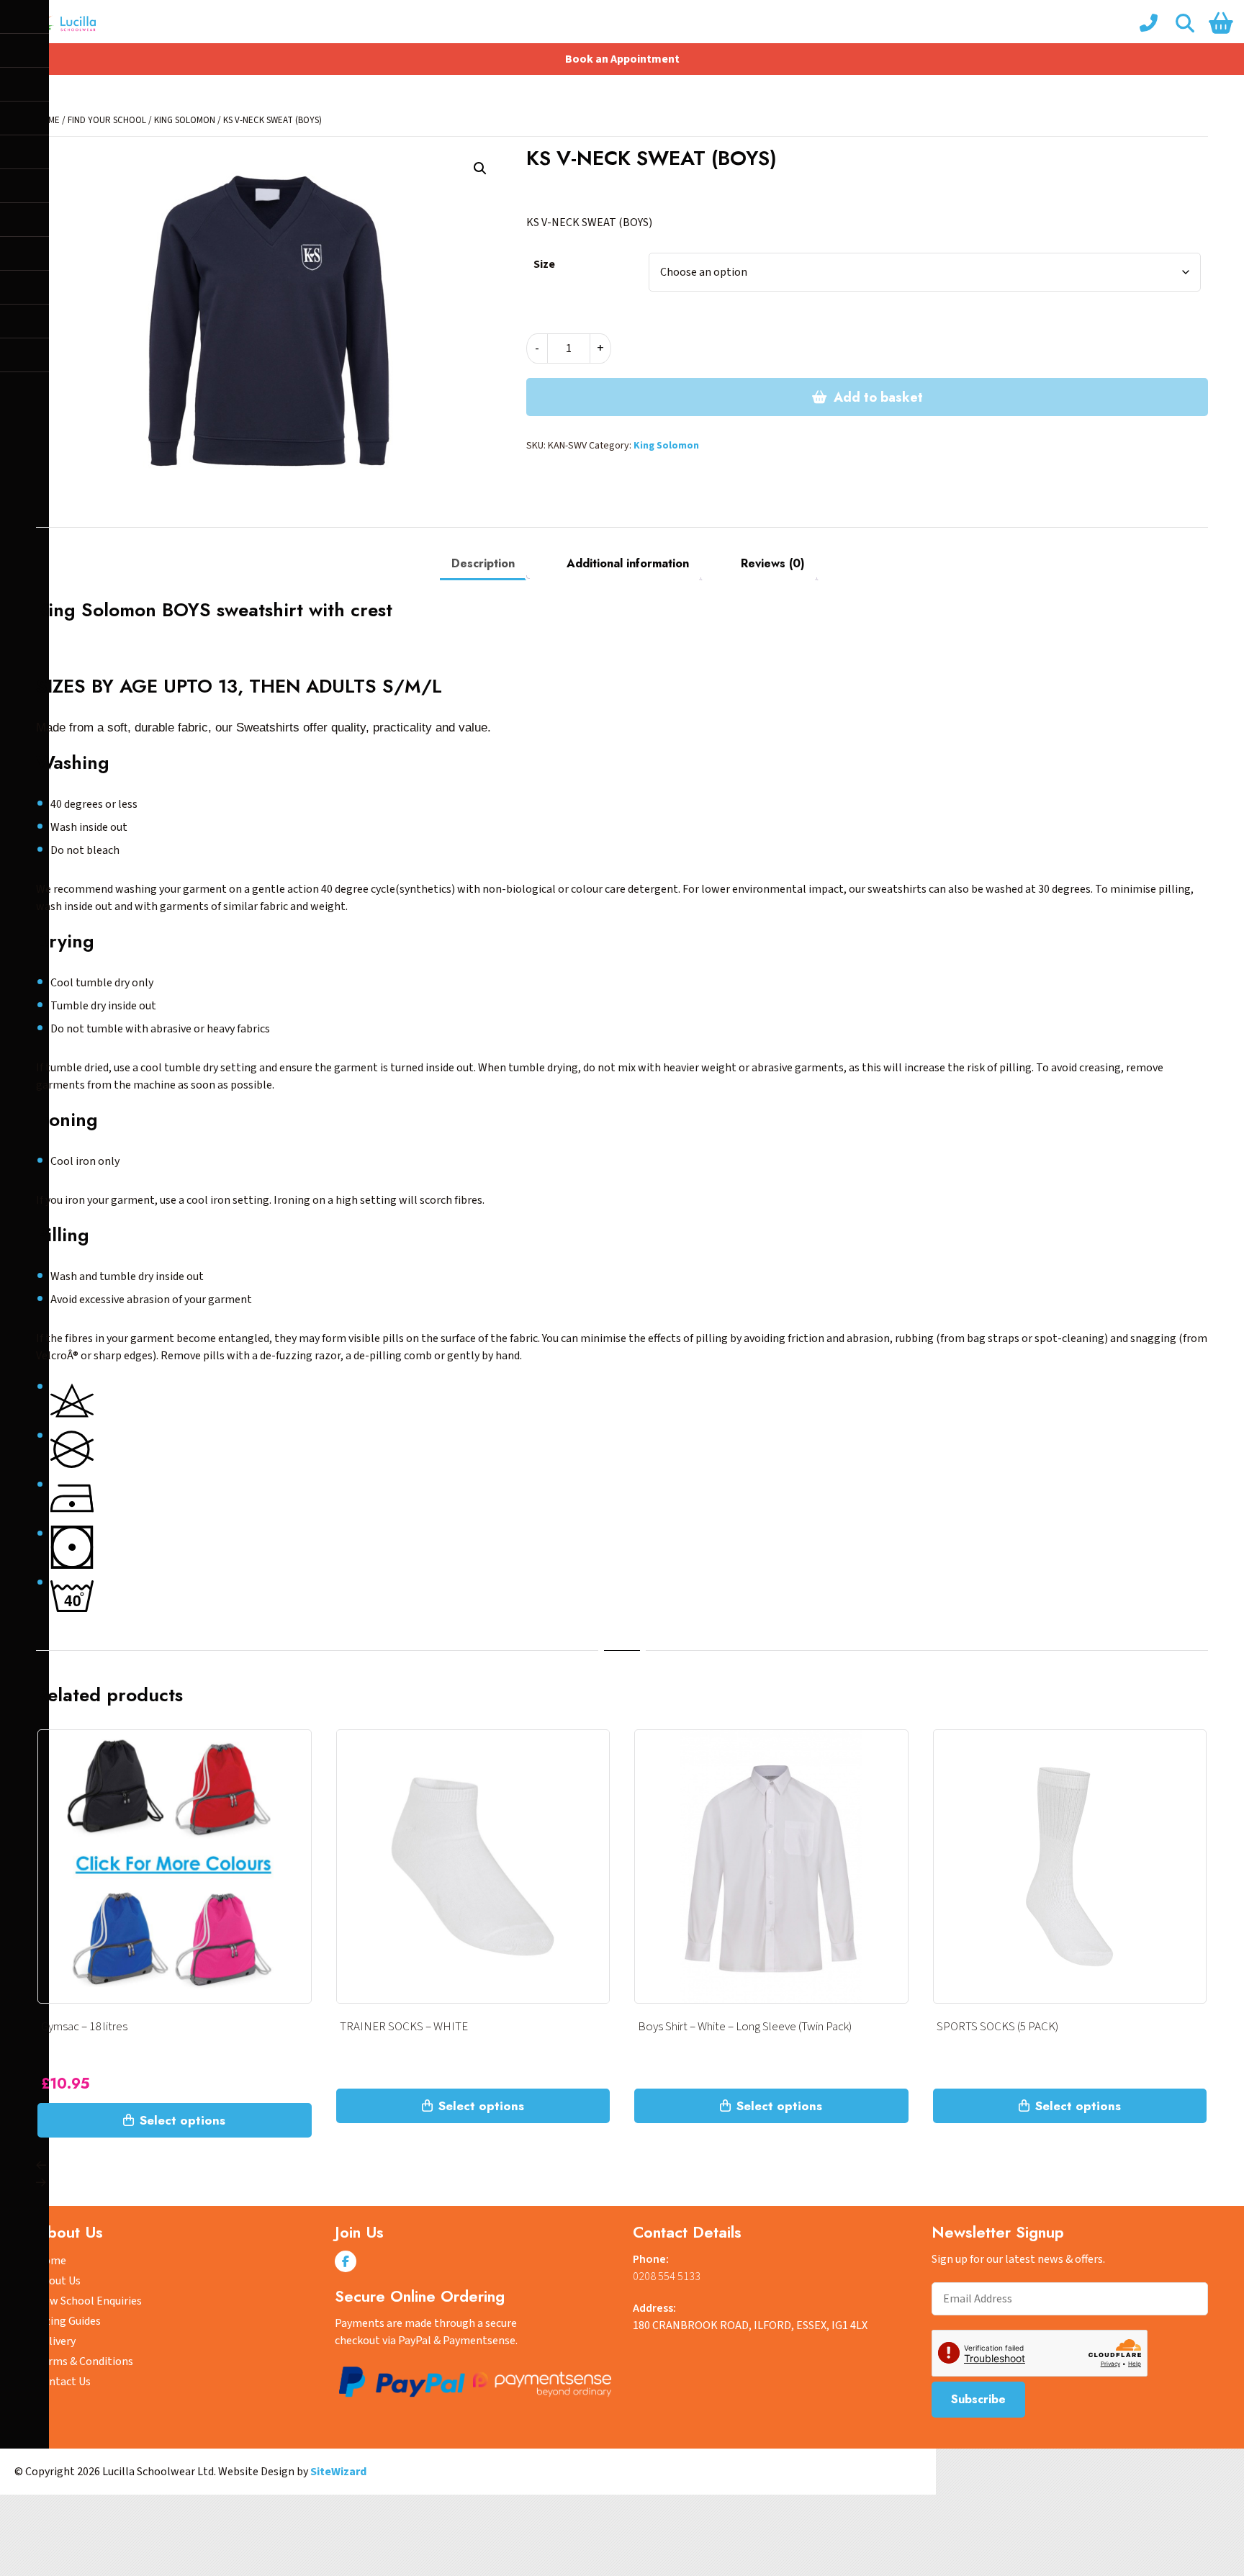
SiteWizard (338, 2472)
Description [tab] (483, 563)
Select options (182, 2120)
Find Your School (107, 120)
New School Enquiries (89, 2301)
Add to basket (878, 397)
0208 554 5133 (667, 2276)
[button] (480, 168)
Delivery (56, 2341)
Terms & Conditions (85, 2361)
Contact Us (63, 2382)
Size (544, 264)
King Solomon (185, 120)
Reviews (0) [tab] (773, 563)
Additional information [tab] (628, 563)
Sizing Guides (68, 2321)
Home (51, 2261)
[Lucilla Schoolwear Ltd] (62, 23)
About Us (58, 2281)
